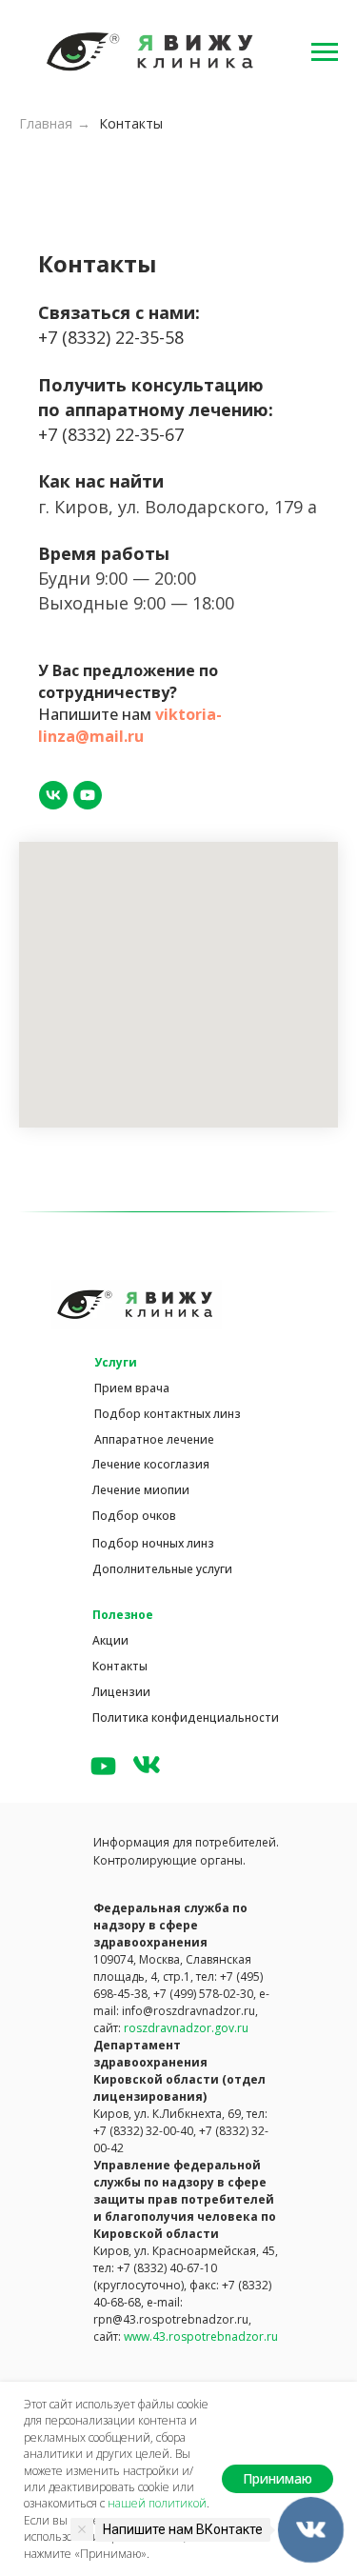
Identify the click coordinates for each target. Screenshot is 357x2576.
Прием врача (132, 1388)
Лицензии (121, 1692)
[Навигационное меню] (325, 52)
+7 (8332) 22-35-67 (111, 434)
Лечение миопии (141, 1490)
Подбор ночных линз (153, 1543)
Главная (46, 123)
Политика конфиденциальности (186, 1717)
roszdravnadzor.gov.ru (186, 2028)
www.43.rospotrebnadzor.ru (201, 2336)
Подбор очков (134, 1516)
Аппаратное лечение (154, 1439)
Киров (81, 507)
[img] (103, 1766)
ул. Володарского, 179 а (218, 507)
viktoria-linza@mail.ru (130, 725)
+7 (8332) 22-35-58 (111, 337)
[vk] (53, 795)
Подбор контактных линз (168, 1414)
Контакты (131, 123)
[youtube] (88, 795)
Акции (110, 1640)
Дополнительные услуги (162, 1569)
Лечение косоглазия (151, 1464)
